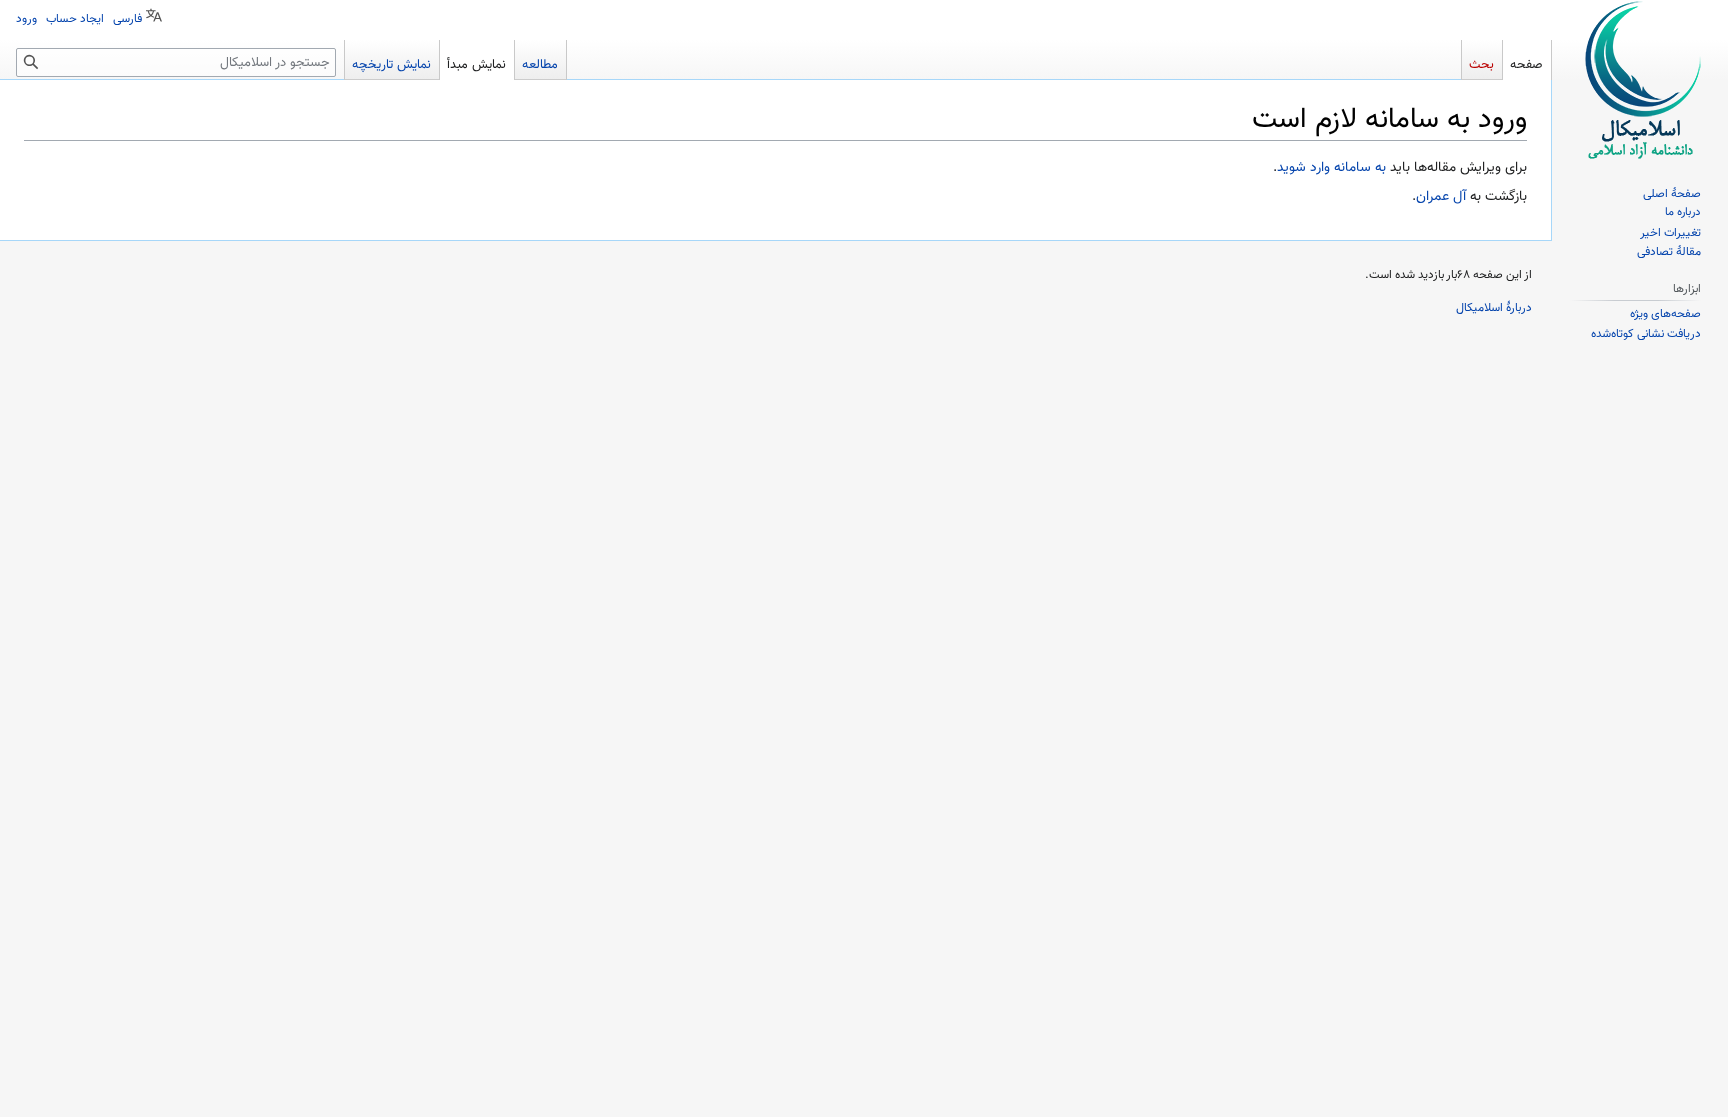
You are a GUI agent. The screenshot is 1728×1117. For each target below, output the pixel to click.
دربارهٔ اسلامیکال (1494, 308)
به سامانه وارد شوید (1331, 168)
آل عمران (1441, 197)
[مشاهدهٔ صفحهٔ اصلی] (1640, 80)
